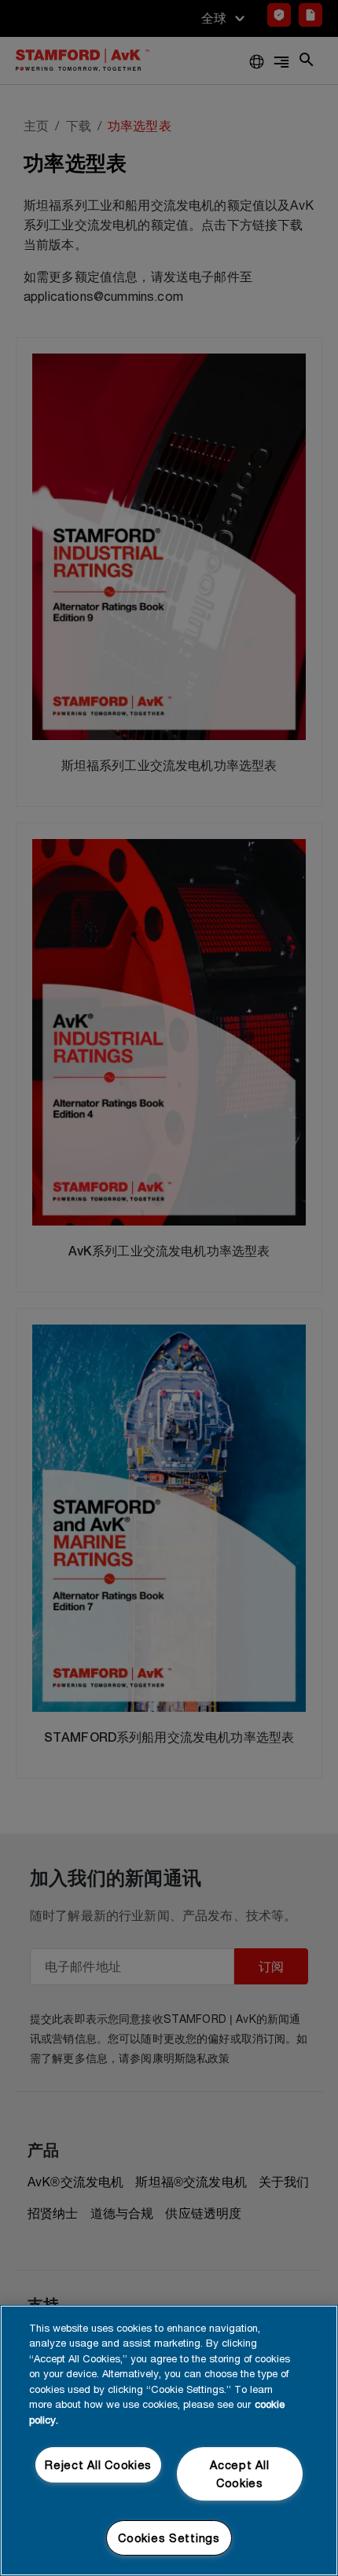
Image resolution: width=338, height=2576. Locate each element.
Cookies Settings (169, 2538)
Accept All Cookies (239, 2474)
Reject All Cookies (98, 2465)
